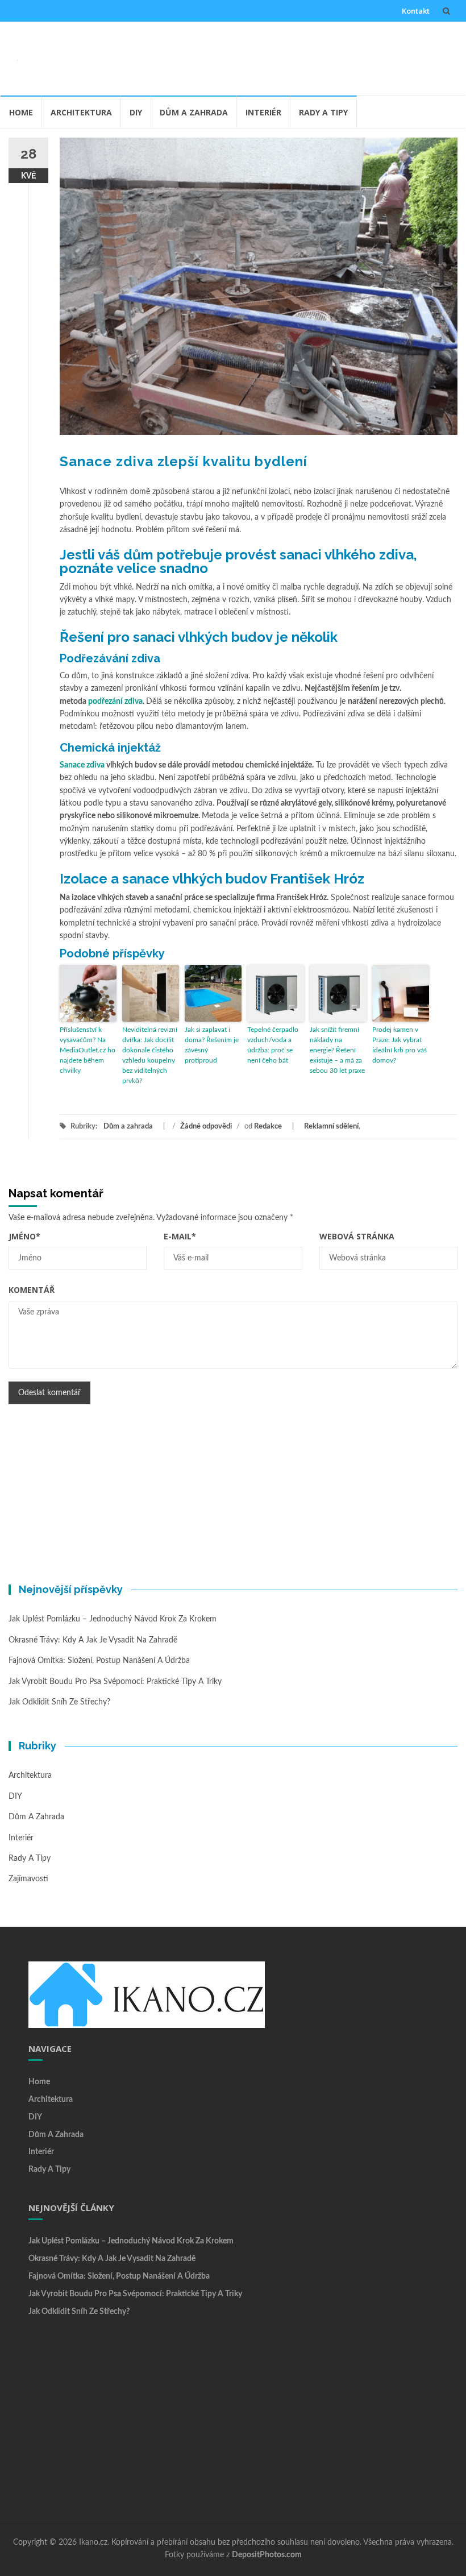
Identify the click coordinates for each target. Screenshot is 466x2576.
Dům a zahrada (194, 112)
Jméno (24, 1236)
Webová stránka (357, 1236)
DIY (136, 112)
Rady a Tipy (323, 112)
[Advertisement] (242, 56)
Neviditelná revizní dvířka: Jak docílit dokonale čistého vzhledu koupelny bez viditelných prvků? (150, 1055)
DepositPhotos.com (267, 2555)
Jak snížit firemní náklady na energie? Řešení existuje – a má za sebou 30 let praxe (337, 1050)
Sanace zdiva (82, 765)
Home (21, 112)
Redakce (268, 1127)
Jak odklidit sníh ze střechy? (59, 1702)
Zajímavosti (28, 1879)
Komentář (32, 1290)
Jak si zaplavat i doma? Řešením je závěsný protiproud (212, 1045)
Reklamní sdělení (331, 1127)
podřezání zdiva (115, 702)
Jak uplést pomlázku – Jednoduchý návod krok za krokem (113, 1619)
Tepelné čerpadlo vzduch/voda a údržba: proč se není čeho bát (273, 1045)
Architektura (81, 112)
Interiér (263, 112)
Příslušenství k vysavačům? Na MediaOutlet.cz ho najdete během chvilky (88, 1050)
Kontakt (416, 11)
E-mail (180, 1236)
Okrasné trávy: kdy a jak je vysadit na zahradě (93, 1640)
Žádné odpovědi (206, 1127)
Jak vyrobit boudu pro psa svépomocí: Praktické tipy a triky (115, 1682)
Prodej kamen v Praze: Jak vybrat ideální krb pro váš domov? (400, 1045)
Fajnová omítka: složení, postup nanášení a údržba (99, 1661)
